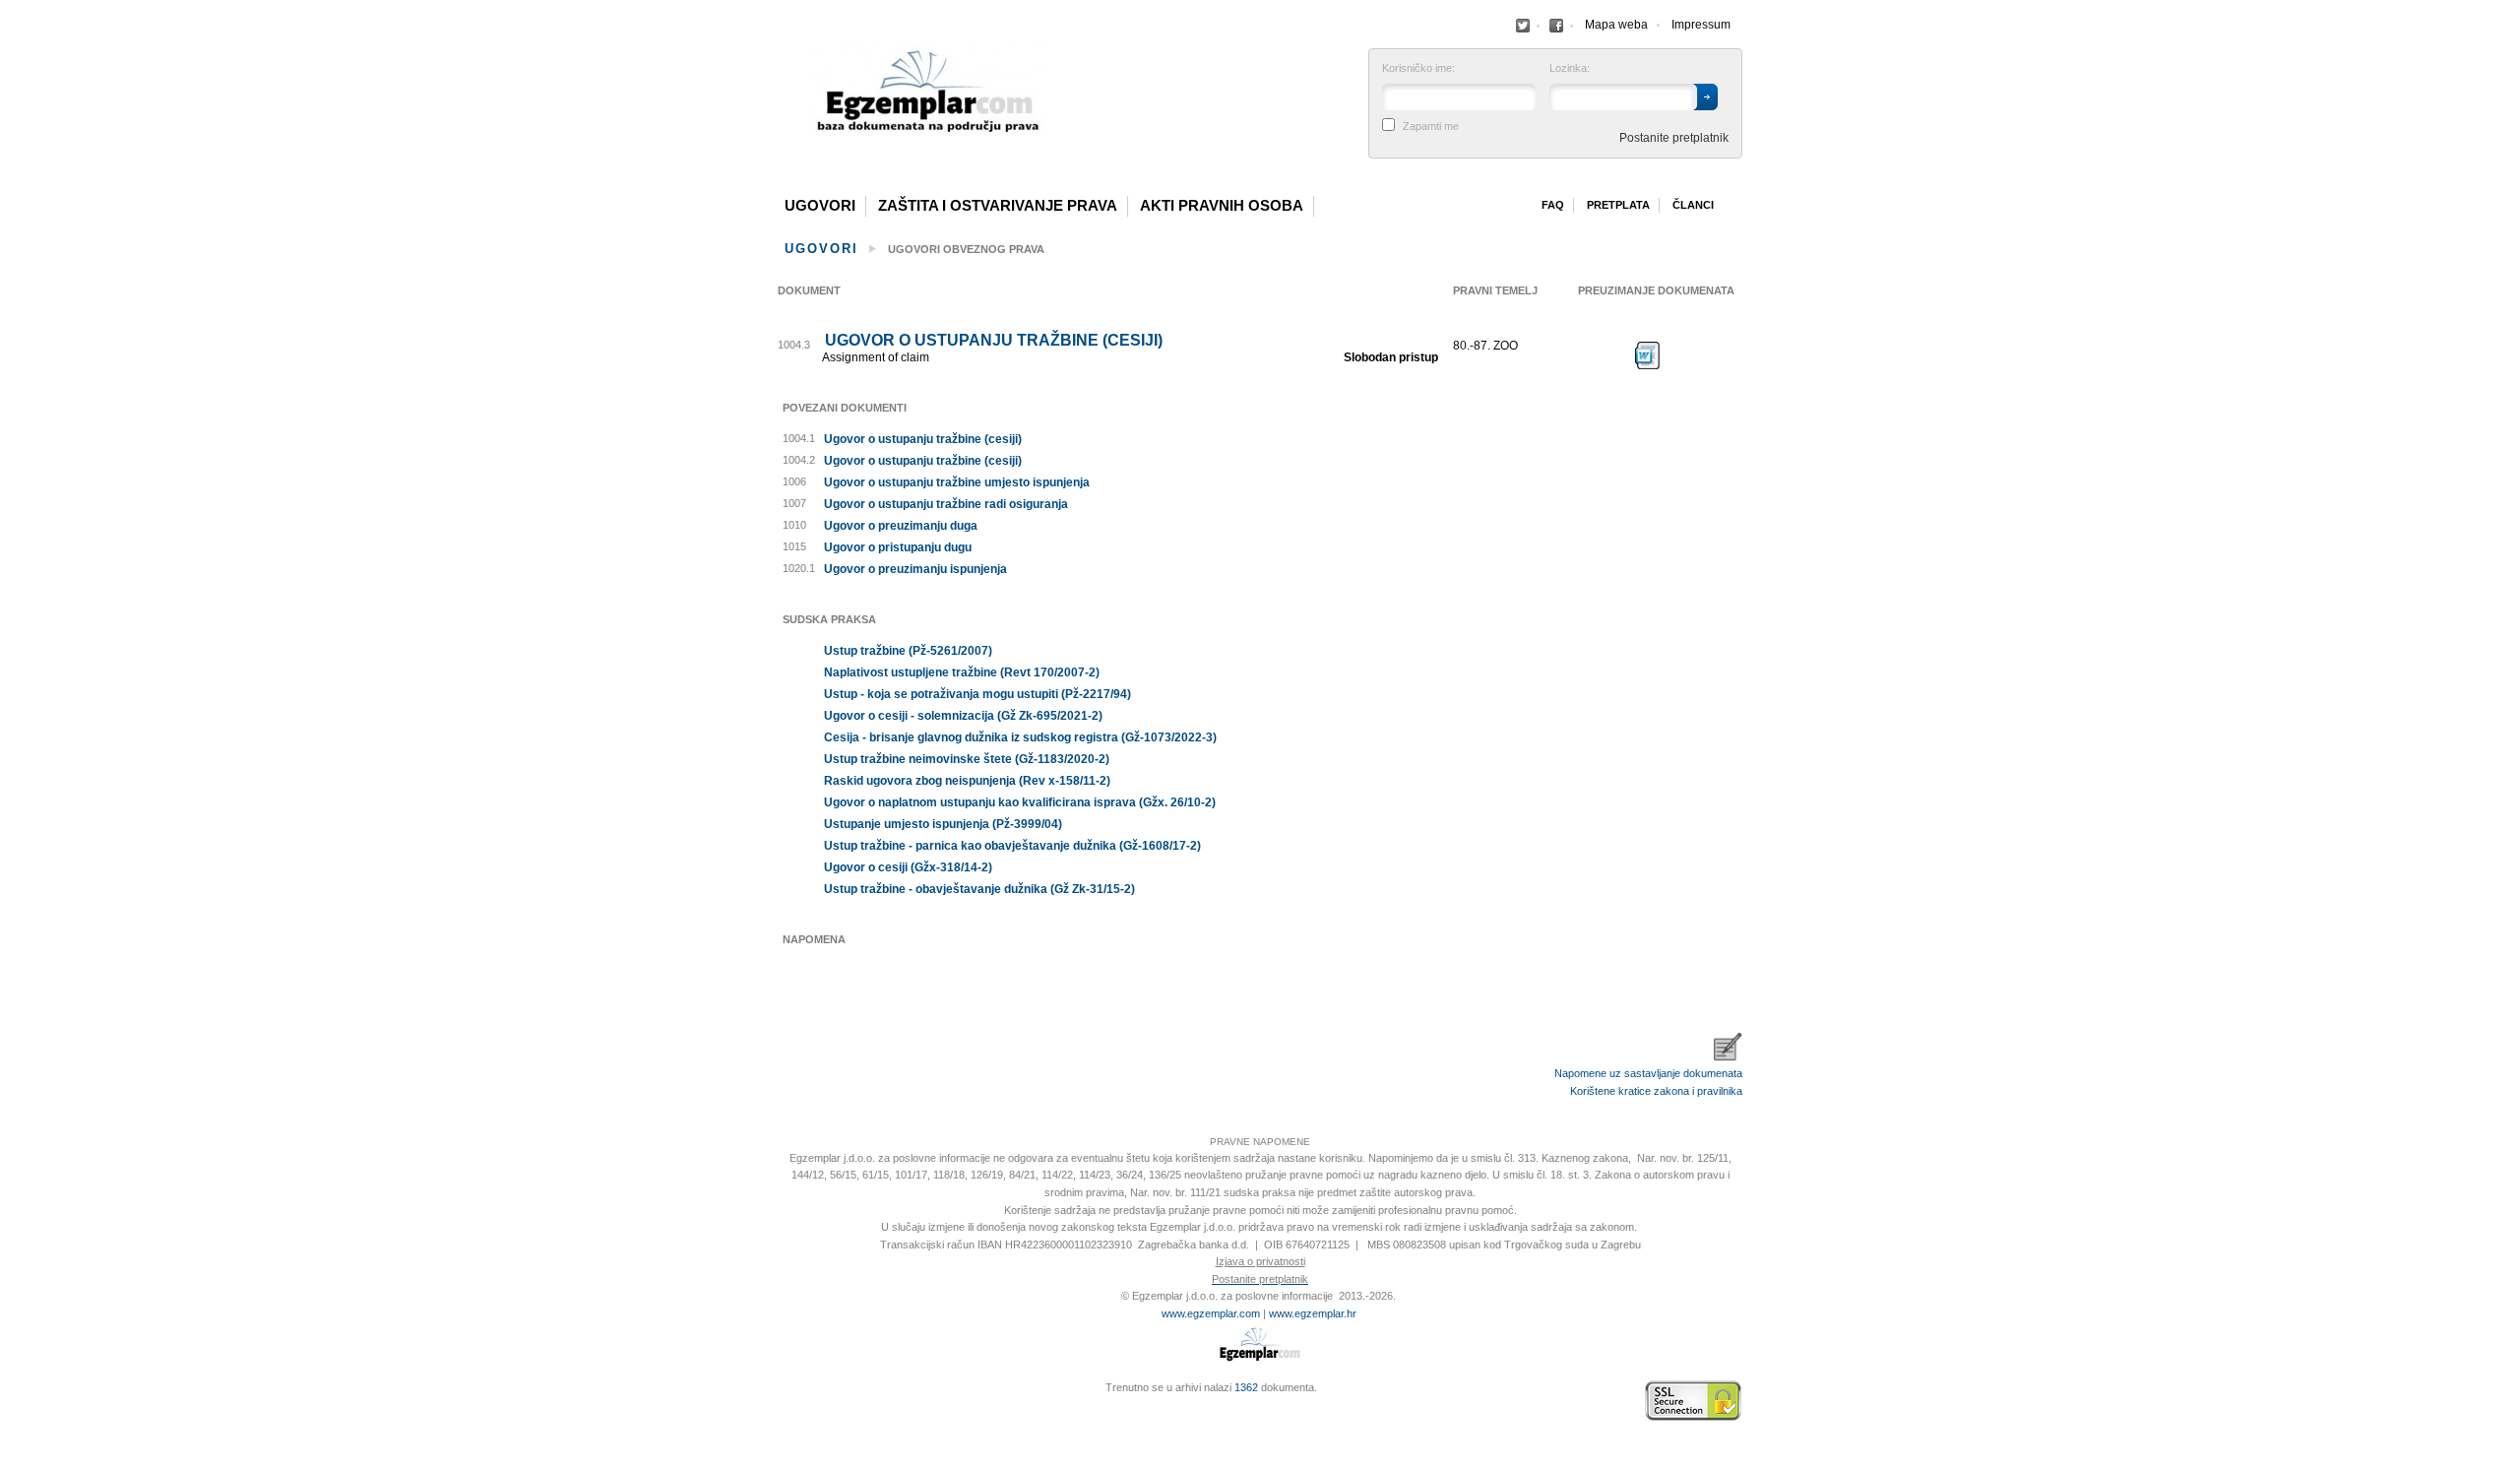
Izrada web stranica (783, 1401)
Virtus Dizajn (783, 1411)
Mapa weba (1616, 25)
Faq (1553, 205)
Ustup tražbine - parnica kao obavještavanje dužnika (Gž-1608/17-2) (1012, 846)
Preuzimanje (1648, 355)
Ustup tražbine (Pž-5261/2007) (908, 651)
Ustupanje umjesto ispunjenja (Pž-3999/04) (943, 824)
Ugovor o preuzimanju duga (901, 526)
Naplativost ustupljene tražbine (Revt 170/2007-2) (962, 672)
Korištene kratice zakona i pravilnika (1656, 1091)
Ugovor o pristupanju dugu (898, 547)
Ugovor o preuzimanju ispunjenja (915, 569)
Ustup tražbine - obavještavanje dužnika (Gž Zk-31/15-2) (979, 889)
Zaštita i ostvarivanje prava (998, 206)
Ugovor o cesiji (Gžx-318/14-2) (908, 867)
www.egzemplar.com (1211, 1313)
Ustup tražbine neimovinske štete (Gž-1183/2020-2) (967, 759)
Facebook (1523, 26)
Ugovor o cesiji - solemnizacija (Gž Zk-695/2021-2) (963, 716)
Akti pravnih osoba (1222, 206)
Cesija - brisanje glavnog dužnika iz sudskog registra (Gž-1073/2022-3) (1020, 737)
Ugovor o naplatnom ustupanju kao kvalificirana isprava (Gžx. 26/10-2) (1020, 802)
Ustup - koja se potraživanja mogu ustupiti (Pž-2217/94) (977, 694)
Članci (1693, 205)
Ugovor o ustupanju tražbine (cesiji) (994, 341)
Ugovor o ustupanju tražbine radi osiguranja (946, 504)
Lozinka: (1570, 68)
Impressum (1701, 25)
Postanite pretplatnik (1674, 138)
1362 (1246, 1387)
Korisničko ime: (1418, 68)
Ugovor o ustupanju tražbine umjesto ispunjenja (957, 482)
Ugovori (820, 206)
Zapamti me (1431, 127)
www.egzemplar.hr (1313, 1313)
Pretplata (1618, 205)
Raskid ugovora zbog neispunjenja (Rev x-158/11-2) (967, 781)
